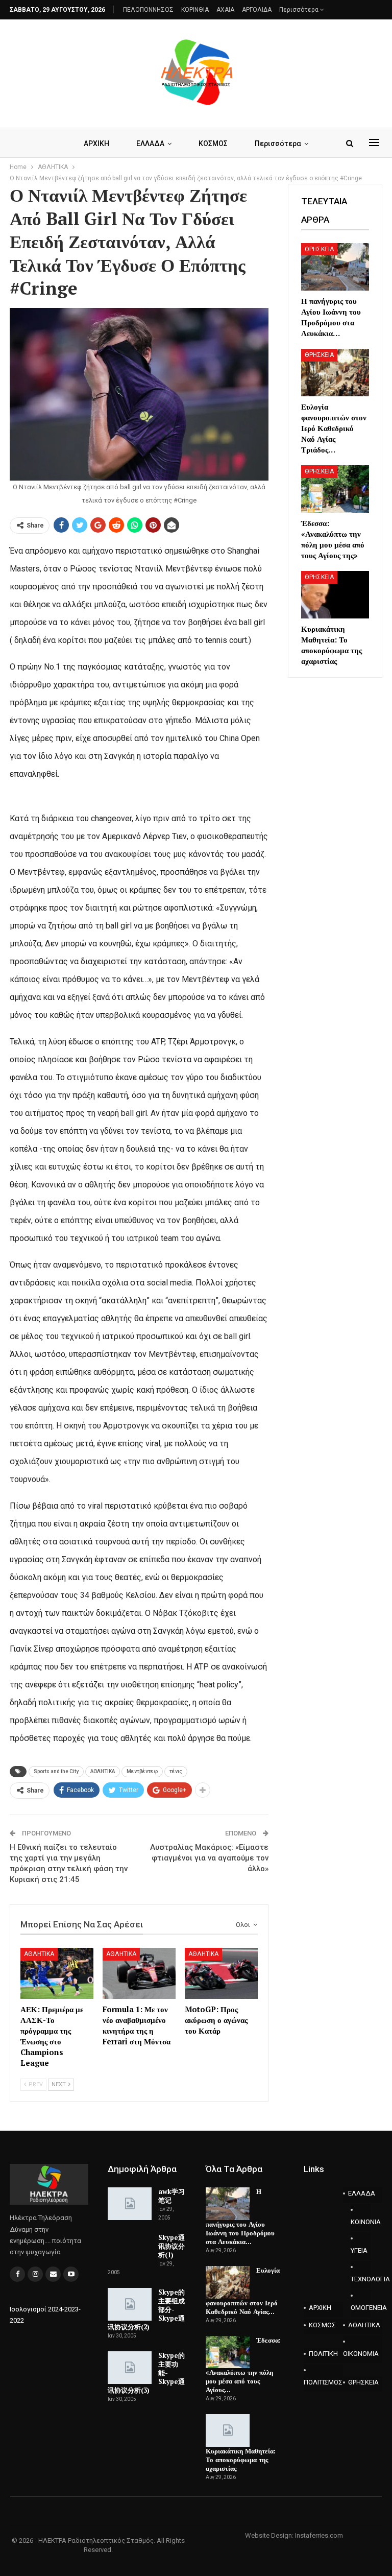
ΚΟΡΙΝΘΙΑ (195, 10)
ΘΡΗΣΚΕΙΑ (319, 249)
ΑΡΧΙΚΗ (96, 144)
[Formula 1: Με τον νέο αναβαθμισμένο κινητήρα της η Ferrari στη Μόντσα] (139, 1973)
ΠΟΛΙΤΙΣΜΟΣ (323, 2382)
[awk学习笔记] (130, 2204)
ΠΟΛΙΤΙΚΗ (323, 2354)
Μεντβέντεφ (142, 1771)
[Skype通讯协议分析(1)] (130, 2250)
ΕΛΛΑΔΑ (150, 144)
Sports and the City (56, 1771)
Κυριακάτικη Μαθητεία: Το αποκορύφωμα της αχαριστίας (241, 2460)
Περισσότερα (300, 10)
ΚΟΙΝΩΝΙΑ (361, 2222)
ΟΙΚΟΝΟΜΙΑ (361, 2354)
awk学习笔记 (171, 2196)
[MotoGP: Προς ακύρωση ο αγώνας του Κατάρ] (221, 1973)
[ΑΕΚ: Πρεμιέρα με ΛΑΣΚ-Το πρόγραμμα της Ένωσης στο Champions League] (57, 1973)
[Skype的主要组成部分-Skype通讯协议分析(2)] (130, 2304)
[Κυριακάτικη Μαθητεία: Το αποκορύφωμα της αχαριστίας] (335, 595)
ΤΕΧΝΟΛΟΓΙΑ (361, 2279)
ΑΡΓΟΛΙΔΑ (257, 10)
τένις (176, 1771)
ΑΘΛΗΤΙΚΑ (103, 1771)
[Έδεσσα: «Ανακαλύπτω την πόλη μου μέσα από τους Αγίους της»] (335, 489)
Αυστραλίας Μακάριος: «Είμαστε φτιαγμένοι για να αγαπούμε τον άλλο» (209, 1858)
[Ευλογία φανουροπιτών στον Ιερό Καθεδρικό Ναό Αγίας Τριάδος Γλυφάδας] (335, 373)
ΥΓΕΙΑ (359, 2250)
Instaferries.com (319, 2535)
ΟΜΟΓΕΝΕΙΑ (361, 2308)
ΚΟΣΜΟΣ (213, 144)
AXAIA (225, 10)
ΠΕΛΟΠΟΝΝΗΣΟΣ (148, 10)
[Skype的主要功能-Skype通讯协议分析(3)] (130, 2368)
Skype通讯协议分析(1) (171, 2246)
